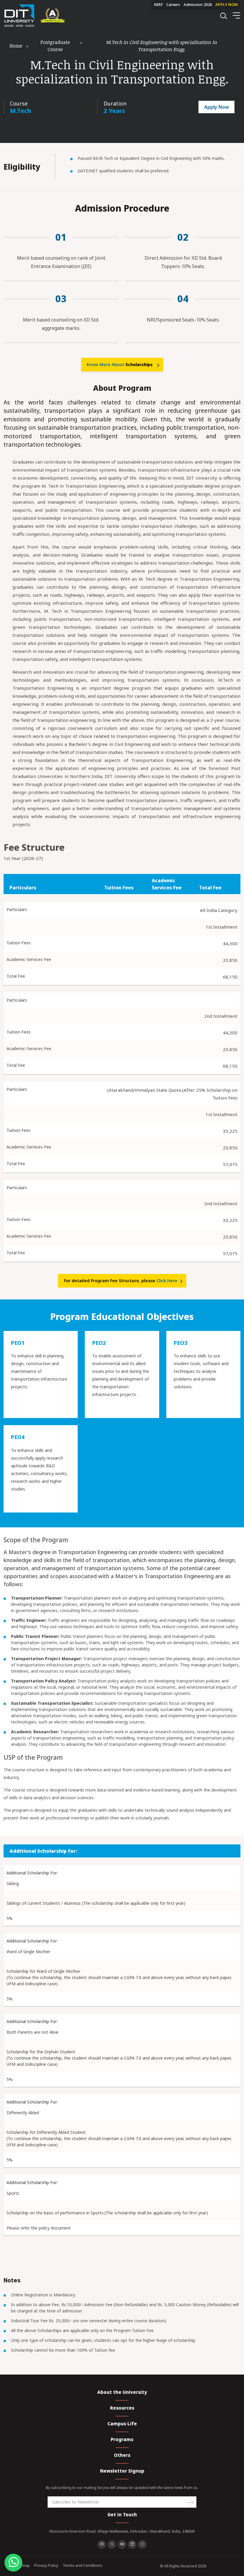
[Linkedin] (132, 2545)
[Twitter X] (112, 2545)
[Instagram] (142, 2545)
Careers (173, 4)
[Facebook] (102, 2545)
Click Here (167, 1281)
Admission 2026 (198, 4)
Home (16, 46)
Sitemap (22, 2565)
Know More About (120, 364)
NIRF (158, 4)
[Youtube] (122, 2545)
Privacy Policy (46, 2565)
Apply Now (216, 107)
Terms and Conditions (83, 2565)
